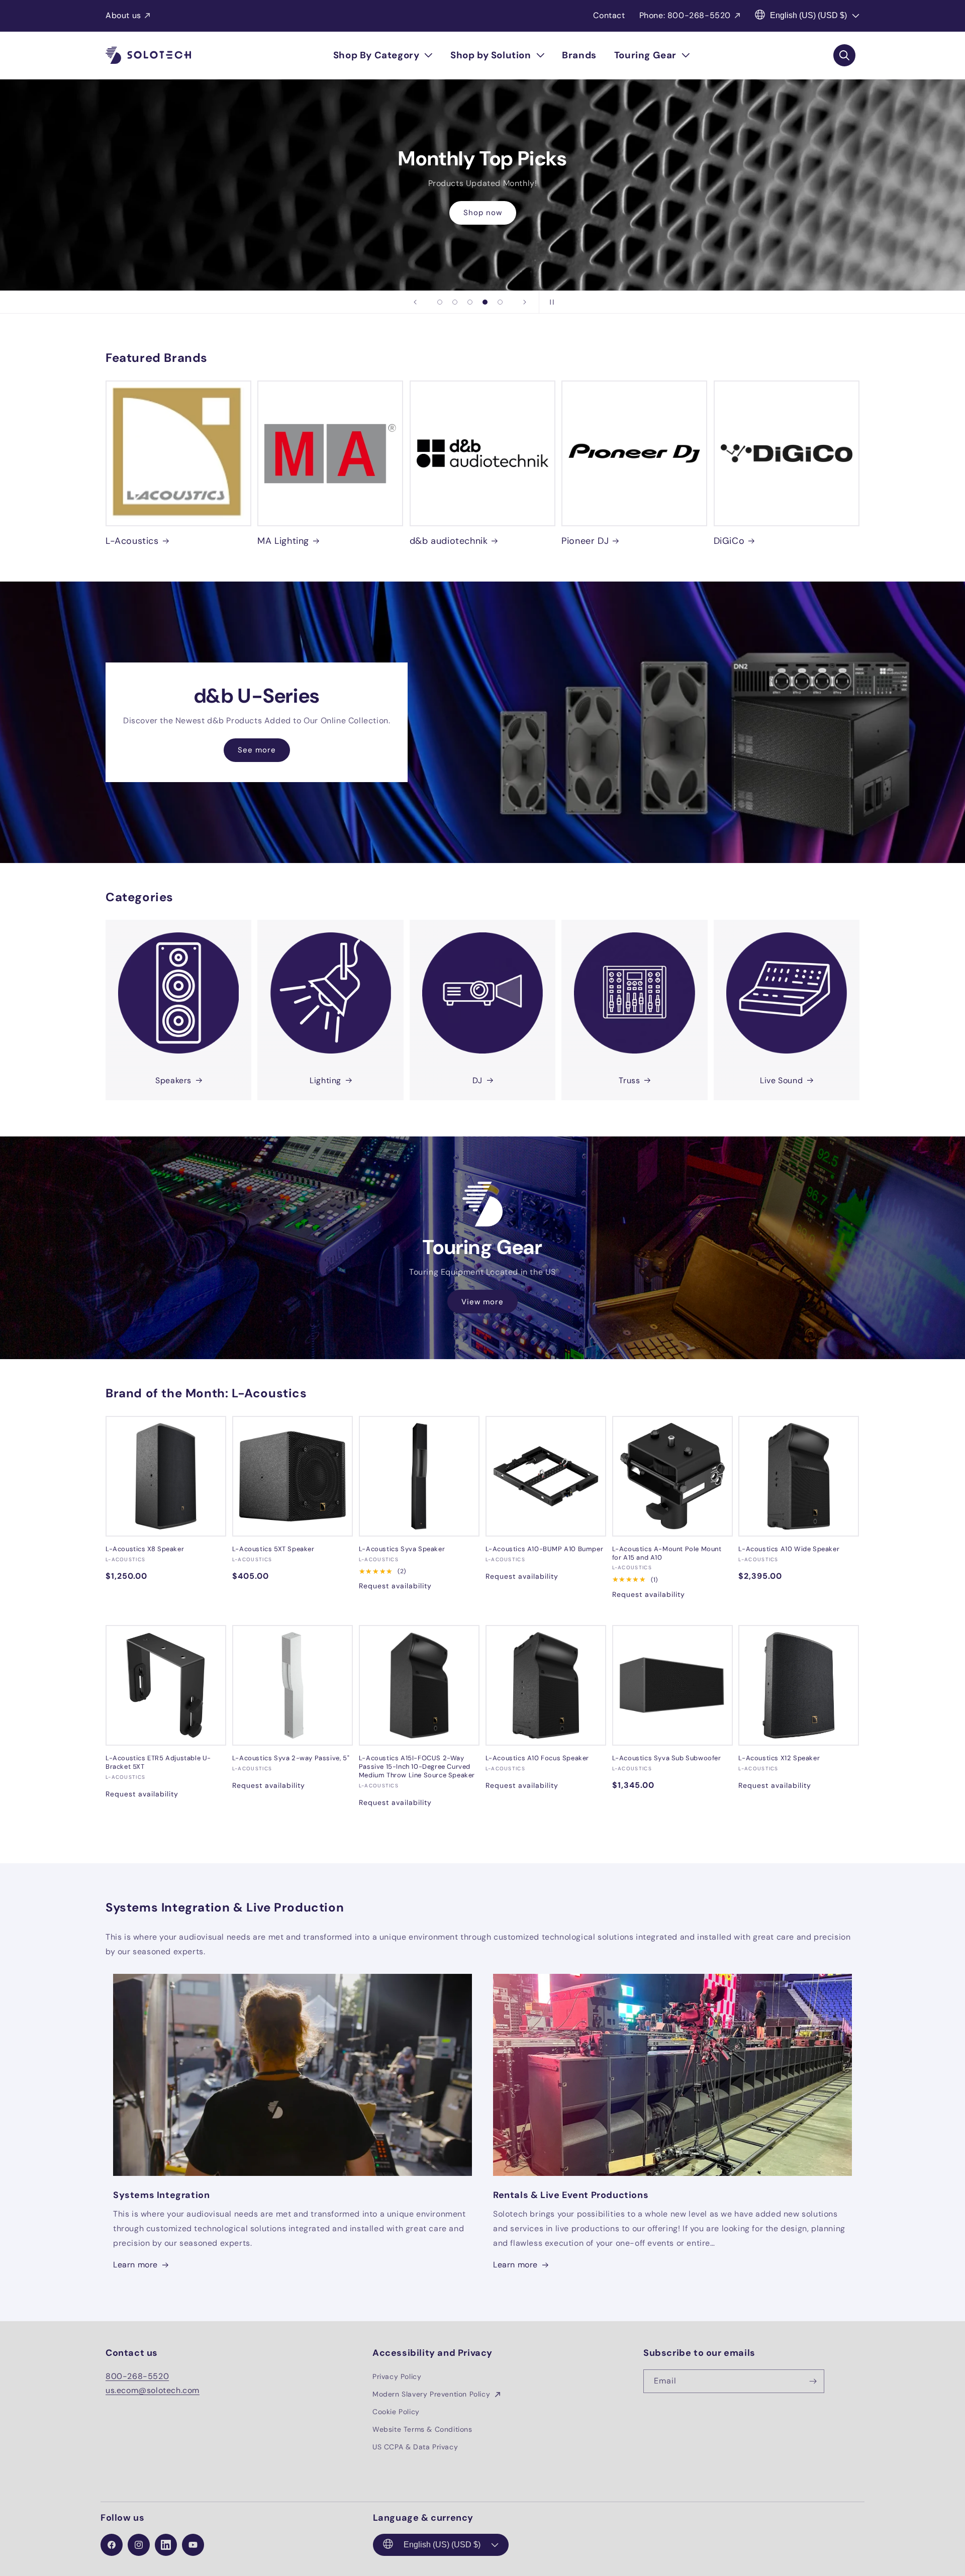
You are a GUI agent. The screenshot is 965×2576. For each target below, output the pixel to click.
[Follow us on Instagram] (139, 2545)
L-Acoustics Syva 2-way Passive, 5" (291, 1758)
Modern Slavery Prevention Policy (432, 2394)
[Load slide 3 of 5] (470, 302)
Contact (609, 15)
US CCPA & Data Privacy (415, 2447)
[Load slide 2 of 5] (455, 302)
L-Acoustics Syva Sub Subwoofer (667, 1758)
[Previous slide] (415, 302)
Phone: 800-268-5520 (685, 15)
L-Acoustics (132, 541)
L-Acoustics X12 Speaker (779, 1758)
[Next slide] (525, 302)
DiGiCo (729, 541)
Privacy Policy (397, 2376)
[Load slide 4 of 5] (485, 302)
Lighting (325, 1080)
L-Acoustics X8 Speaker (145, 1549)
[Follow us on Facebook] (112, 2545)
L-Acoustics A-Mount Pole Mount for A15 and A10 (667, 1553)
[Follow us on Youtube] (193, 2545)
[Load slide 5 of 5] (500, 302)
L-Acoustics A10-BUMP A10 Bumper (545, 1549)
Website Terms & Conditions (422, 2429)
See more (257, 750)
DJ (477, 1080)
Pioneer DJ (585, 541)
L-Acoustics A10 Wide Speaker (789, 1549)
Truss (629, 1080)
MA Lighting (283, 541)
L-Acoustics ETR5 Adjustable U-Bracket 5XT (158, 1762)
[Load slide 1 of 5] (440, 302)
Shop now (483, 213)
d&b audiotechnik (449, 541)
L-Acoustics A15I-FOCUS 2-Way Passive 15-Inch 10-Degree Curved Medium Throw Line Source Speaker (417, 1767)
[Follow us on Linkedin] (166, 2545)
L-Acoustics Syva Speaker (402, 1549)
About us (123, 15)
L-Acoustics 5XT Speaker (273, 1549)
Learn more (135, 2265)
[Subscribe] (813, 2381)
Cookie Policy (396, 2412)
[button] (383, 55)
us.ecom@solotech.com (153, 2390)
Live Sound (781, 1080)
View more (482, 1302)
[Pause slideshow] (550, 302)
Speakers (173, 1080)
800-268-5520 (137, 2376)
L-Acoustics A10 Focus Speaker (537, 1758)
